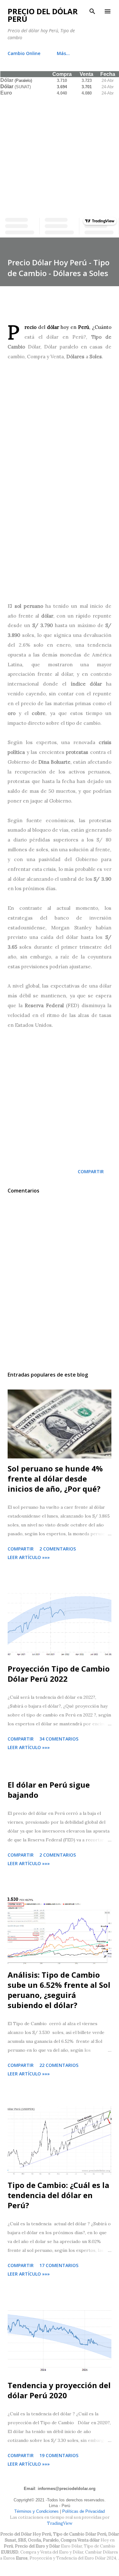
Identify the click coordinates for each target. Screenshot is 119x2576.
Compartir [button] (91, 1171)
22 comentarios (59, 2065)
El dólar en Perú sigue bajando (49, 1790)
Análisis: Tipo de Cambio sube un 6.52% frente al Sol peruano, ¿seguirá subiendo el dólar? (59, 1990)
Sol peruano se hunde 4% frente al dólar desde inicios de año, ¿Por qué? (55, 1479)
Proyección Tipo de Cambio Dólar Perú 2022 (59, 1674)
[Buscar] (92, 11)
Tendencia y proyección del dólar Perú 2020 (59, 2390)
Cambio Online (24, 53)
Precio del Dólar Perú (43, 15)
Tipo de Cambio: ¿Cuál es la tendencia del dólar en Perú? (58, 2195)
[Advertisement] (60, 155)
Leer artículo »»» (29, 1557)
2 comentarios (58, 1549)
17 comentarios (59, 2265)
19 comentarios (59, 2455)
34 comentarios (59, 1739)
